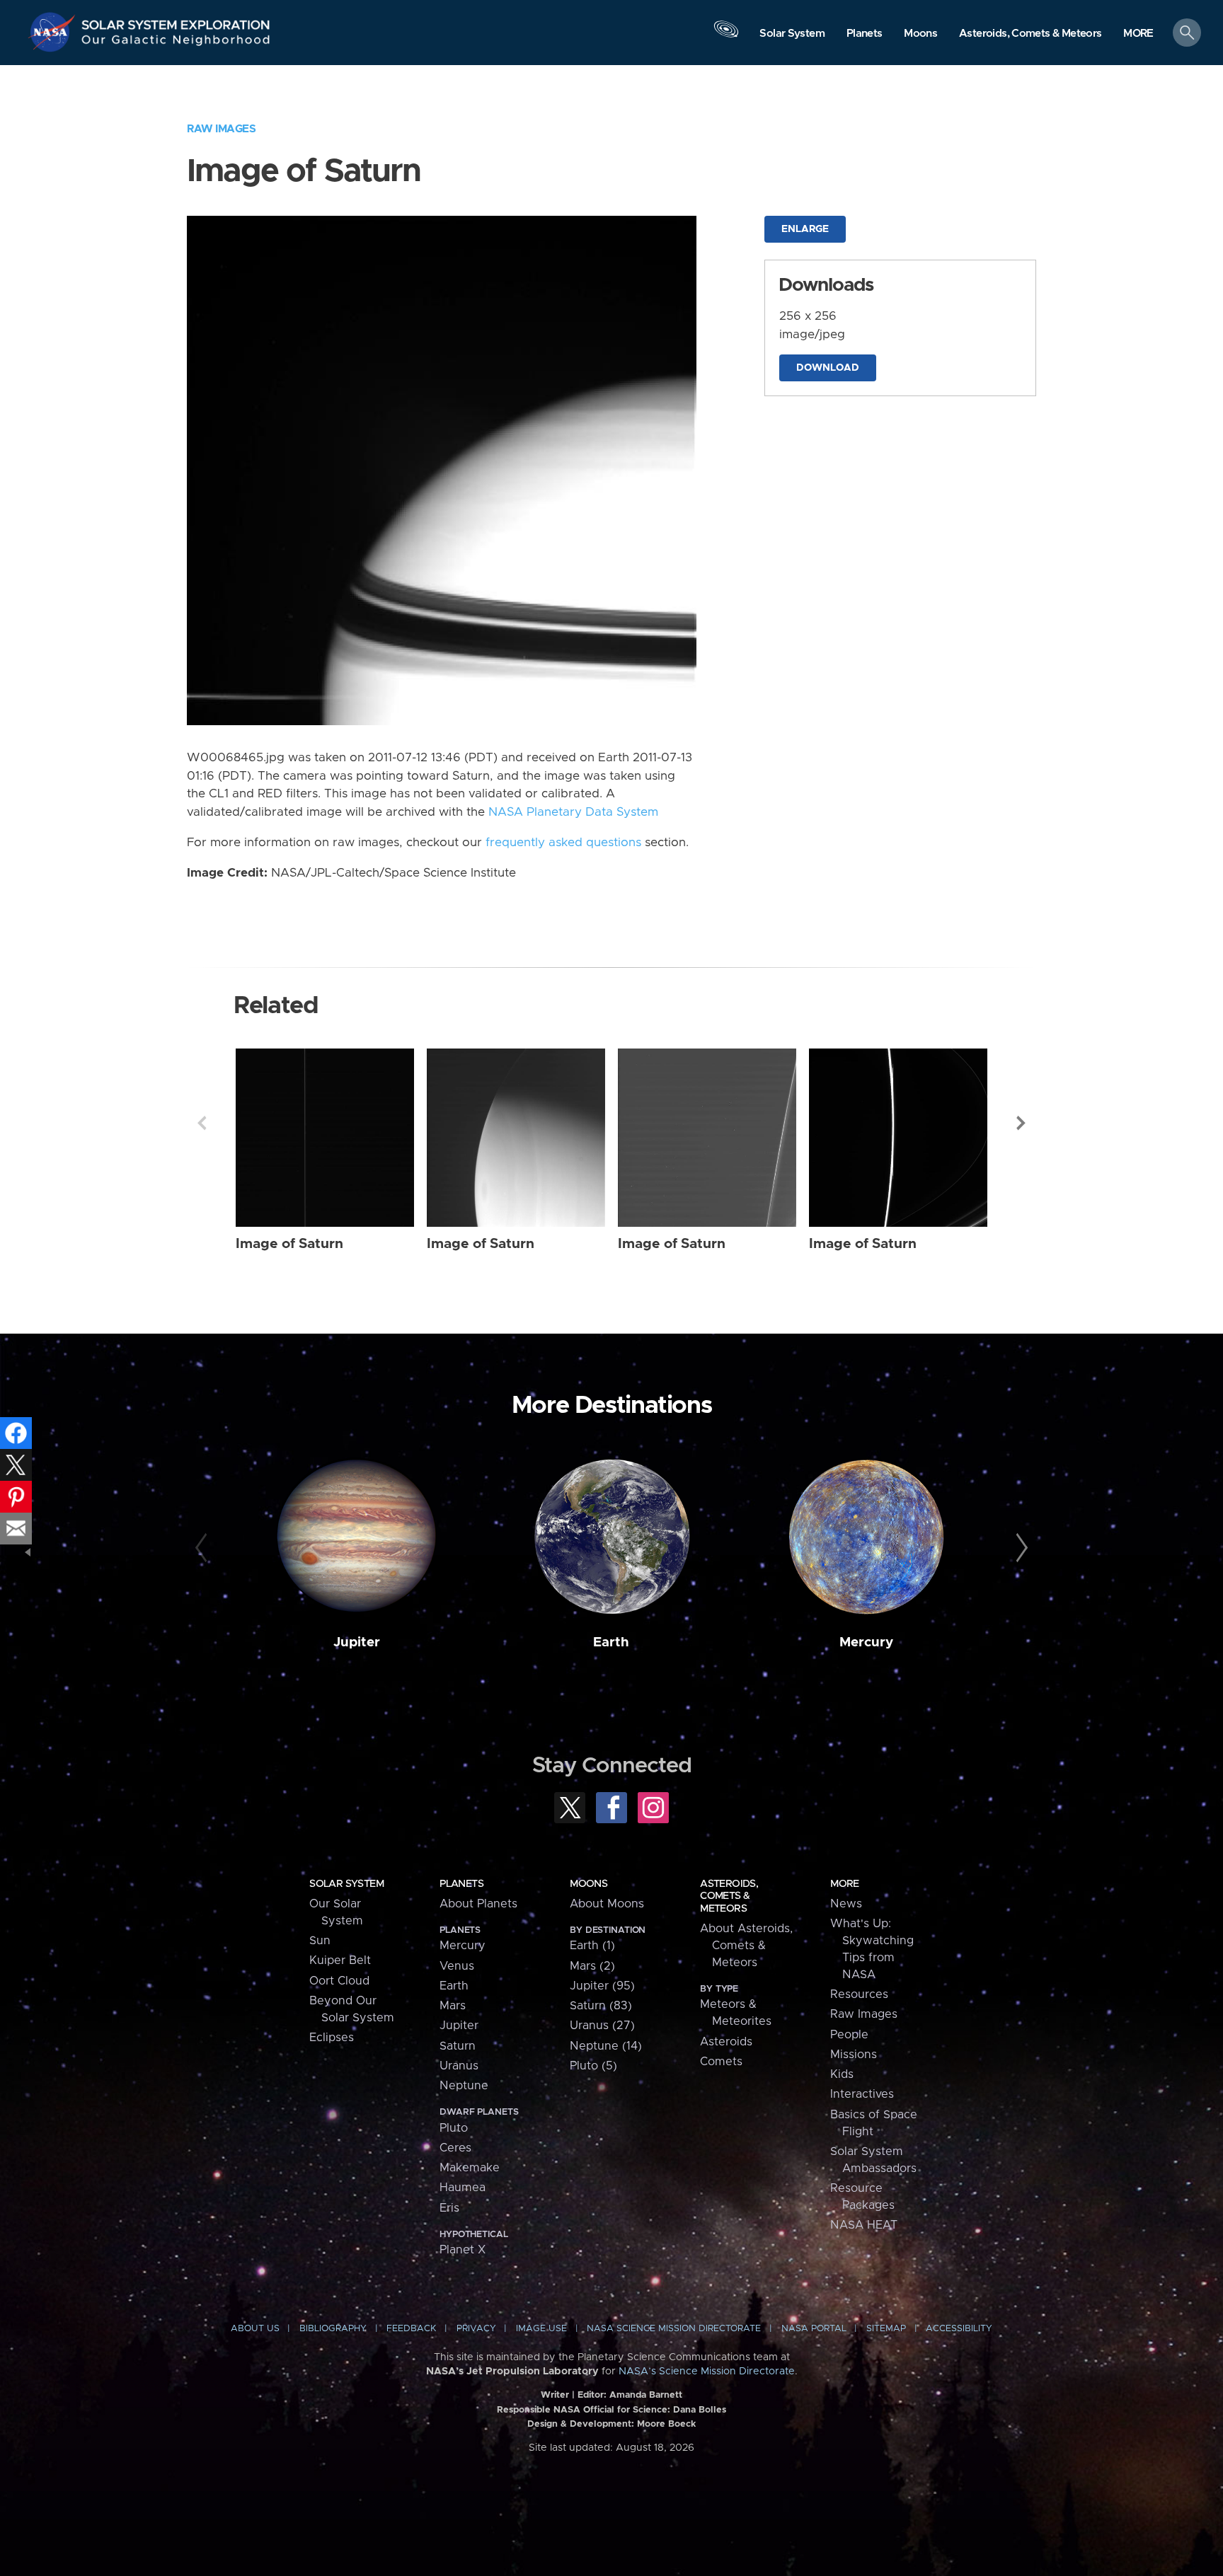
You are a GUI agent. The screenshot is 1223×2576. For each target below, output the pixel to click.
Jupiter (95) (602, 1986)
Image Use (541, 2329)
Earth (611, 1642)
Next (1021, 1123)
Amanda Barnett (646, 2395)
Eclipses (332, 2038)
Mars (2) (592, 1966)
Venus (457, 1966)
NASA (54, 32)
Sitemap (886, 2329)
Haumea (463, 2188)
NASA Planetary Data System (573, 812)
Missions (854, 2055)
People (849, 2035)
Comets (721, 2062)
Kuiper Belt (340, 1960)
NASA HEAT (864, 2225)
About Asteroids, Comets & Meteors (746, 1946)
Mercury (866, 1642)
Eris (449, 2208)
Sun (320, 1941)
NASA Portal (814, 2329)
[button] (1138, 34)
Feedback (411, 2329)
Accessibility (959, 2329)
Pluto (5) (593, 2066)
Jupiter (357, 1642)
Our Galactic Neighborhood (176, 43)
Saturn (458, 2046)
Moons (588, 1884)
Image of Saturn (289, 1244)
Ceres (455, 2148)
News (846, 1904)
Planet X (463, 2250)
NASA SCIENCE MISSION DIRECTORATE (674, 2329)
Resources (859, 1994)
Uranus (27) (602, 2026)
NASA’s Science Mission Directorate (707, 2372)
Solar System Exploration (176, 21)
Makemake (470, 2168)
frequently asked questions (563, 843)
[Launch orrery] (726, 36)
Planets (461, 1884)
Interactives (862, 2094)
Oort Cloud (339, 1981)
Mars (453, 2006)
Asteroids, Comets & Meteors (729, 1896)
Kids (842, 2074)
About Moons (607, 1904)
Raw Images (221, 129)
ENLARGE (805, 229)
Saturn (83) (601, 2006)
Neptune (464, 2086)
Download (828, 368)
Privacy (476, 2329)
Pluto (454, 2128)
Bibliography (333, 2329)
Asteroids (726, 2042)
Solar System (346, 1884)
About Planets (478, 1904)
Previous (202, 1123)
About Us (255, 2329)
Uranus (459, 2066)
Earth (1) (592, 1946)
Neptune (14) (606, 2046)
